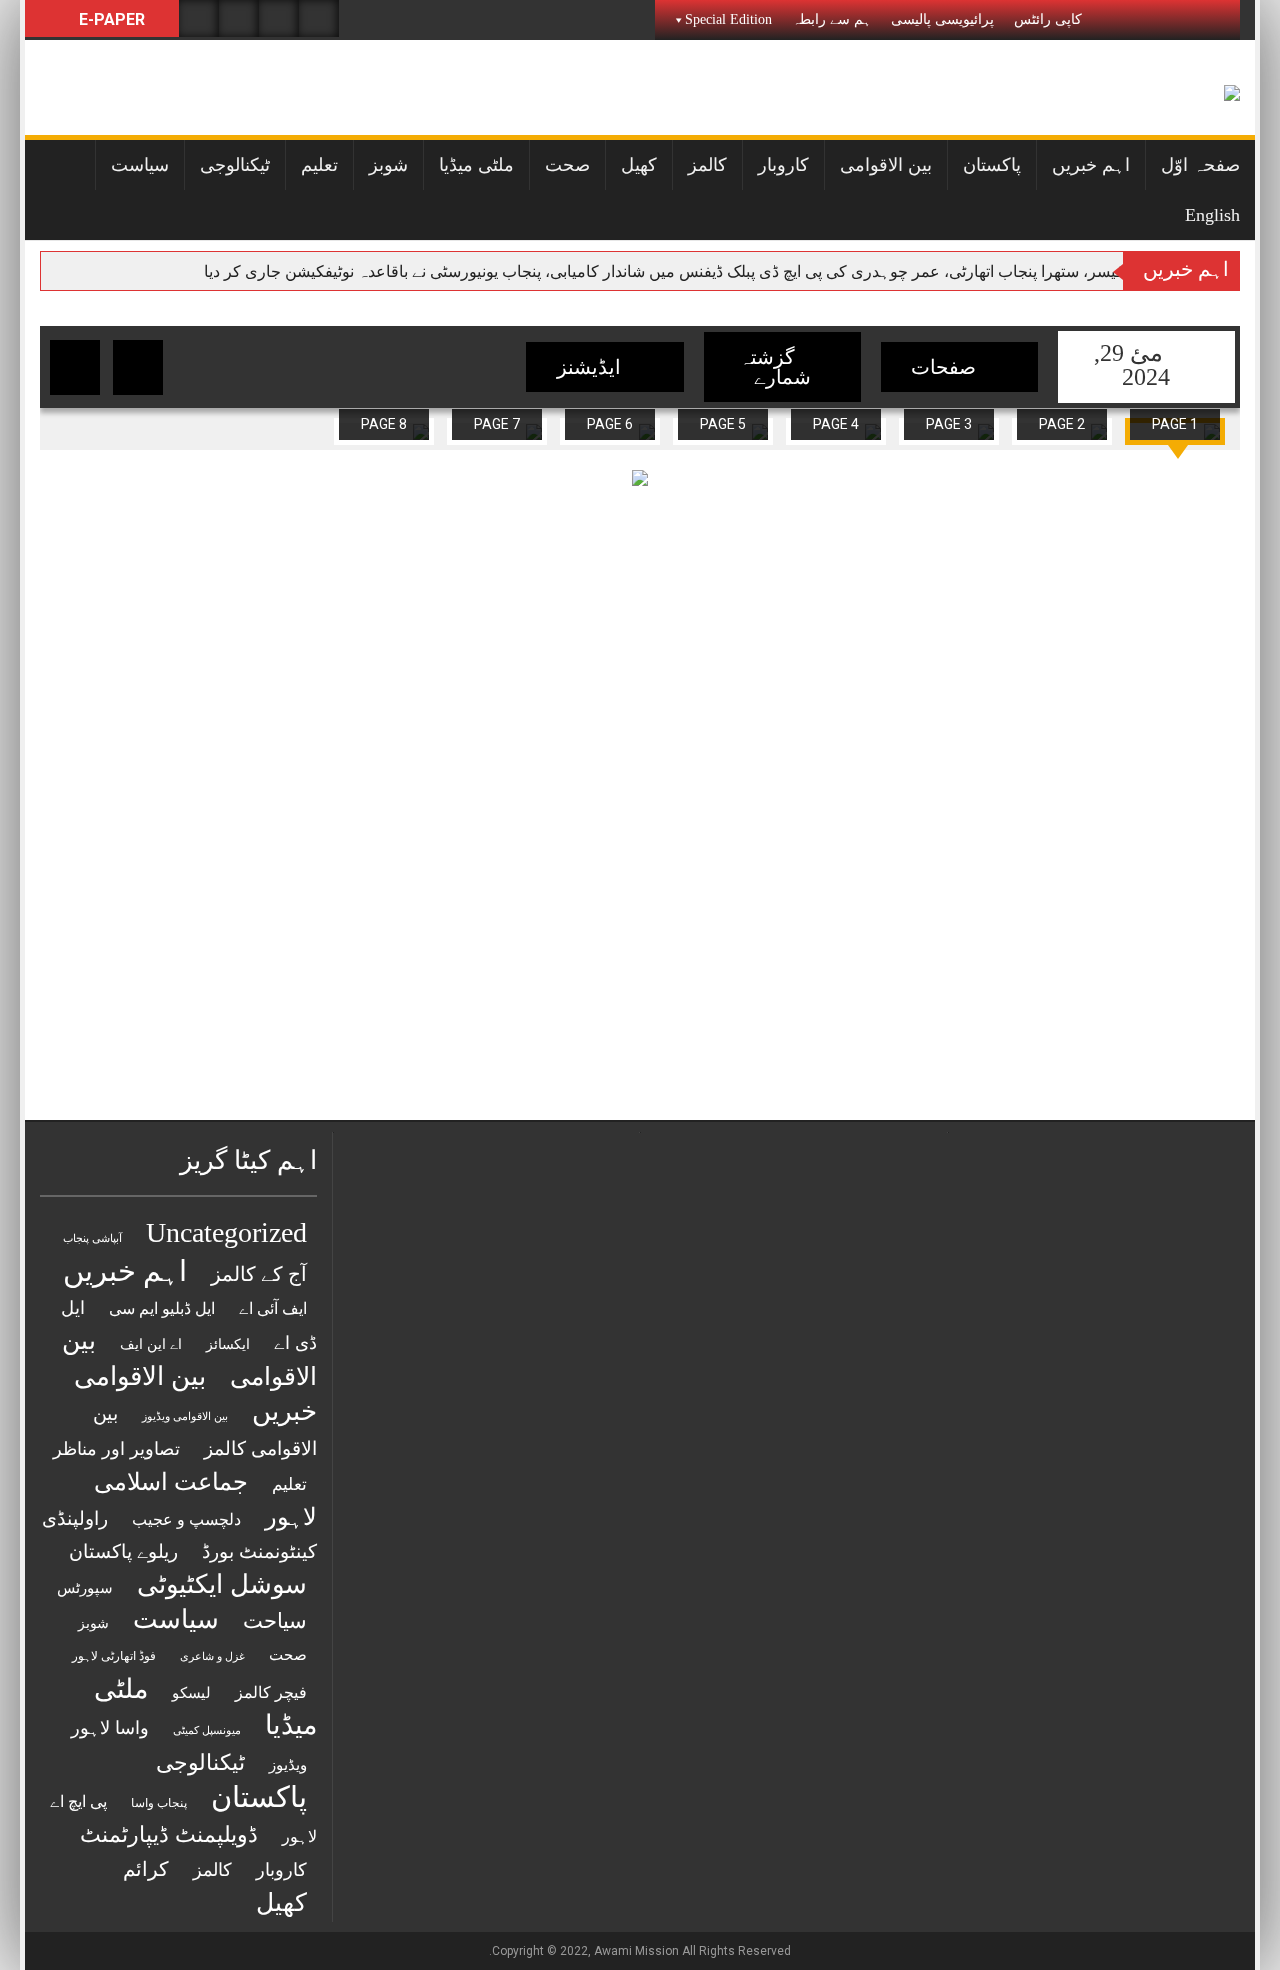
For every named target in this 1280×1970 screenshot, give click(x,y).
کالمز (707, 165)
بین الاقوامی (886, 165)
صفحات (946, 367)
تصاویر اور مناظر (116, 1449)
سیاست (140, 165)
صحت (567, 165)
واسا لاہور (110, 1728)
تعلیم (319, 165)
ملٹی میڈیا (476, 165)
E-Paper (110, 19)
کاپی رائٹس (1048, 19)
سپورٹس (85, 1587)
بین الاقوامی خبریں (195, 1394)
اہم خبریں (1091, 165)
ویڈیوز (288, 1765)
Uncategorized (226, 1232)
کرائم (146, 1869)
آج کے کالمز (259, 1274)
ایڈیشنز (591, 367)
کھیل (639, 165)
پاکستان (992, 165)
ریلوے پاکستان (123, 1551)
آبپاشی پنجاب (92, 1238)
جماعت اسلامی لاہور (205, 1499)
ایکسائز (228, 1344)
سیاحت (275, 1621)
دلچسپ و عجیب (186, 1519)
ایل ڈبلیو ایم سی (162, 1308)
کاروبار (783, 165)
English (1212, 215)
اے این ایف (151, 1344)
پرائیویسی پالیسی (942, 19)
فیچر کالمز (271, 1692)
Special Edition (728, 19)
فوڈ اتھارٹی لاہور (114, 1656)
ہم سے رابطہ (831, 19)
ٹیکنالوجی (235, 165)
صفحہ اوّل (1200, 165)
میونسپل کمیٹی (207, 1730)
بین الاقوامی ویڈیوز (185, 1416)
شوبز (388, 165)
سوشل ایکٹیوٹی (222, 1584)
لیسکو (191, 1693)
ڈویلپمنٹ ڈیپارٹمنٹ (169, 1835)
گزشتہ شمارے (775, 367)
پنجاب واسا (159, 1803)
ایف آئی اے (273, 1308)
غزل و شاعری (212, 1656)
